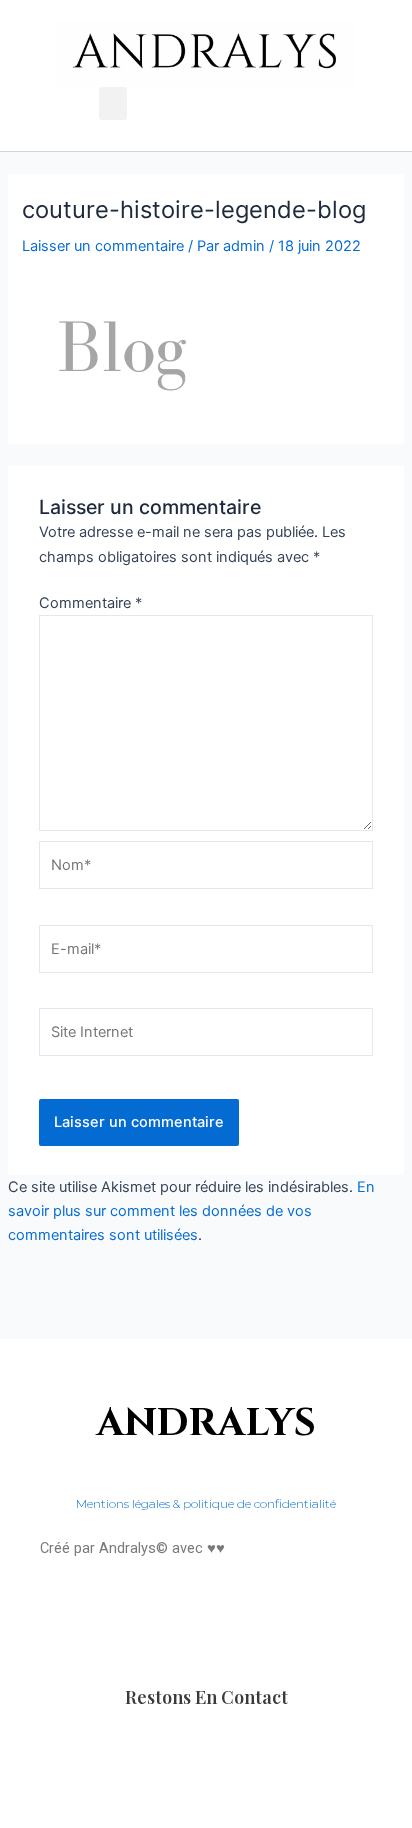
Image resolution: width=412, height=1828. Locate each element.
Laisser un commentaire (103, 246)
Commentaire (90, 603)
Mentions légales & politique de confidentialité (206, 1503)
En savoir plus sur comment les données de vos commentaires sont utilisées (191, 1211)
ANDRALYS (206, 1423)
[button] (113, 103)
